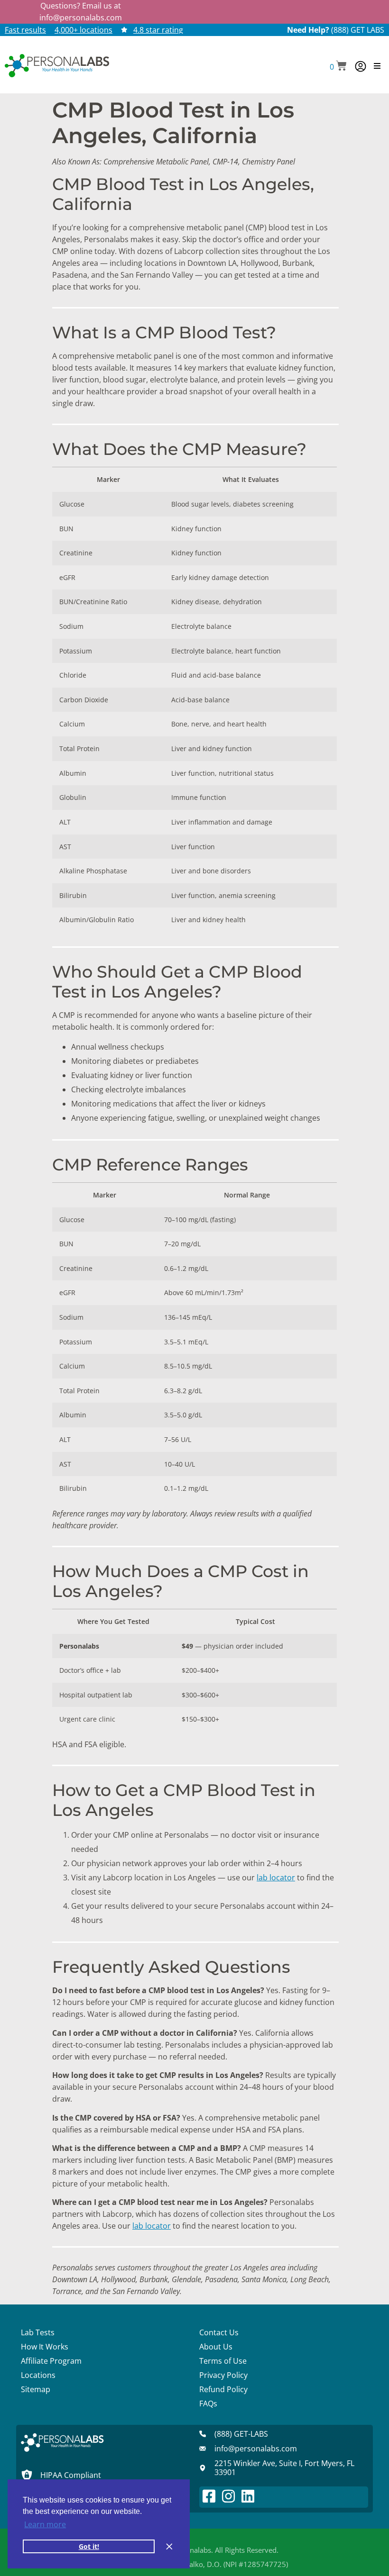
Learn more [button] (45, 2524)
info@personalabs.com (81, 18)
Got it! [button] (89, 2546)
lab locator (276, 1878)
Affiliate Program (51, 2361)
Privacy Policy (223, 2375)
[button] (338, 67)
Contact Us (219, 2332)
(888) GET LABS (358, 30)
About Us (216, 2347)
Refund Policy (223, 2389)
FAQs (208, 2404)
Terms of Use (223, 2361)
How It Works (45, 2347)
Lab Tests (38, 2332)
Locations (38, 2375)
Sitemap (36, 2389)
